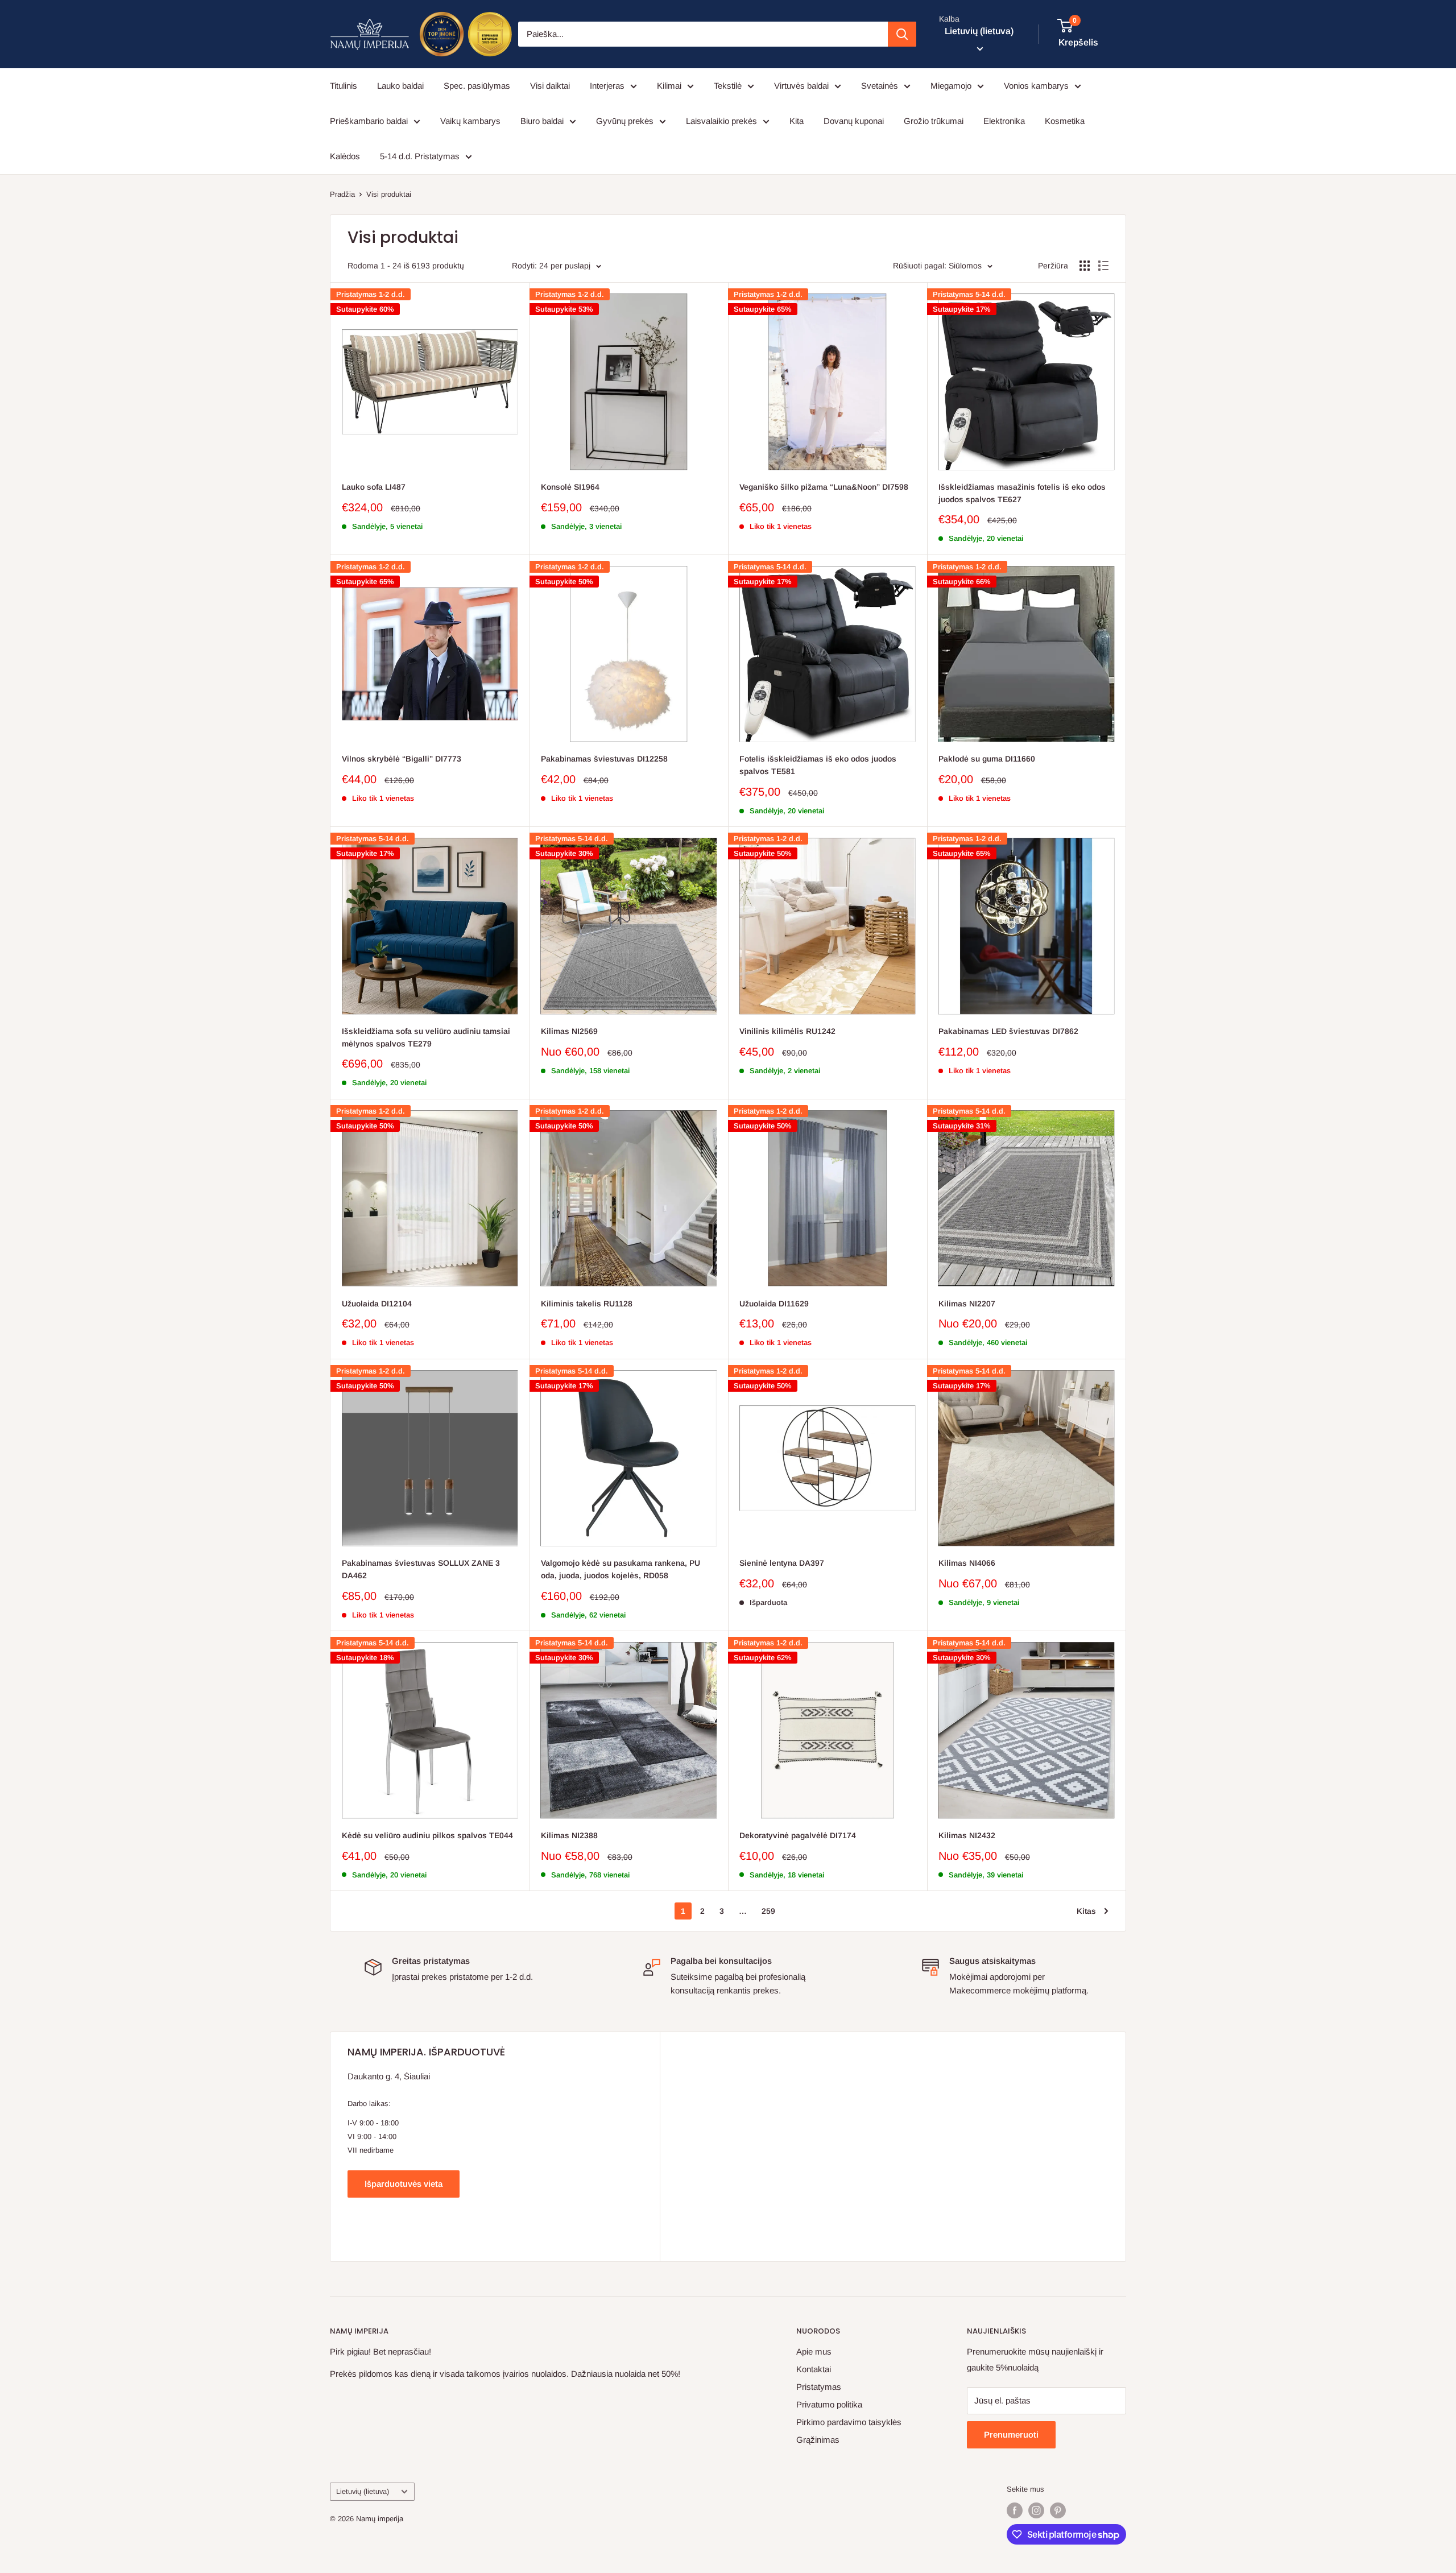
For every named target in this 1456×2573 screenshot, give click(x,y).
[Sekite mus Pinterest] (1058, 2510)
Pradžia (342, 194)
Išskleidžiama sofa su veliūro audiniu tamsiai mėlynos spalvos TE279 (426, 1037)
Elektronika (1004, 121)
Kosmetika (1065, 121)
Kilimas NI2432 (967, 1835)
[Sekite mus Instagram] (1036, 2510)
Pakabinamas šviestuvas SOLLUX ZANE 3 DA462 (421, 1569)
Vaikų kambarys (470, 121)
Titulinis (344, 86)
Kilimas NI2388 (569, 1835)
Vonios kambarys (1036, 86)
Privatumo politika (829, 2404)
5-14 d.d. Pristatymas (420, 156)
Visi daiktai (550, 86)
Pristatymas (819, 2387)
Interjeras (607, 86)
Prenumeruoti (1011, 2435)
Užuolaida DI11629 (774, 1304)
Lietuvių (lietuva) (363, 2491)
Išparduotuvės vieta (404, 2184)
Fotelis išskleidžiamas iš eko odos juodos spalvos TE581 (818, 765)
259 (768, 1911)
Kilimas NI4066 (967, 1563)
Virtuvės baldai (801, 86)
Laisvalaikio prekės (721, 121)
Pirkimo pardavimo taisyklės (849, 2422)
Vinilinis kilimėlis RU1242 (787, 1031)
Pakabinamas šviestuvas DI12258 (604, 759)
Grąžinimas (818, 2440)
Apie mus (814, 2351)
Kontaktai (814, 2369)
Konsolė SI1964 (570, 487)
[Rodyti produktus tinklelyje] (1085, 266)
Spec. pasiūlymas (477, 86)
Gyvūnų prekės (625, 121)
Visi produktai (389, 194)
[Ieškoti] (902, 34)
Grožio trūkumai (934, 121)
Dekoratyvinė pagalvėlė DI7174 (798, 1835)
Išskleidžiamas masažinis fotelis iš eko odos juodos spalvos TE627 (1022, 493)
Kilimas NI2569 (569, 1031)
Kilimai (669, 86)
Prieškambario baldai (369, 121)
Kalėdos (345, 156)
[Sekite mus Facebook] (1015, 2510)
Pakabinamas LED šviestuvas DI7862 (1008, 1031)
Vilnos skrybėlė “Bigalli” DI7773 (402, 759)
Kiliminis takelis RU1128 (587, 1304)
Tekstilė (728, 86)
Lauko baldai (400, 86)
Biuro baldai (542, 121)
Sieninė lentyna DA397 (782, 1563)
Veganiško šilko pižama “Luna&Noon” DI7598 (824, 487)
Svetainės (880, 86)
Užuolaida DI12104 (377, 1304)
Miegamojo (951, 86)
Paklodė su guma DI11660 (987, 759)
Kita (797, 121)
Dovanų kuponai (854, 121)
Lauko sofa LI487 (374, 487)
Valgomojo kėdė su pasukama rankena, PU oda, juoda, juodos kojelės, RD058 (621, 1569)
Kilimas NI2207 (967, 1304)
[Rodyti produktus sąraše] (1103, 266)
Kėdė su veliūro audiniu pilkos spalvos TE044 (427, 1835)
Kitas (1086, 1911)
